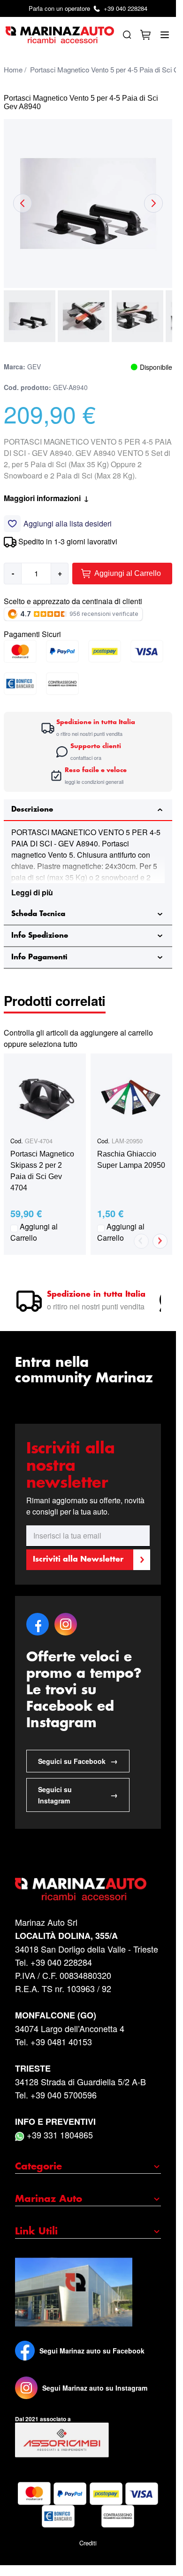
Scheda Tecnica (38, 914)
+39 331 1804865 (59, 2135)
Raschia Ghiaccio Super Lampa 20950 (131, 1160)
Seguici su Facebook (78, 1761)
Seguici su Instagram (78, 1795)
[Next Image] (153, 203)
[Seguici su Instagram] (26, 2388)
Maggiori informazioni (46, 498)
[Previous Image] (23, 203)
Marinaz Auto (49, 2199)
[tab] (88, 810)
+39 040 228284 (88, 8)
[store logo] (60, 35)
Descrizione (32, 809)
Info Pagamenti (39, 957)
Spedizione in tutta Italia (96, 1295)
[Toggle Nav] (165, 35)
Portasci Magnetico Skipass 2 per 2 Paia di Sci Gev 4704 (42, 1171)
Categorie (38, 2167)
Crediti (88, 2543)
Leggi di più (32, 892)
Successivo (160, 1241)
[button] (30, 316)
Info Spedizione (40, 936)
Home (13, 69)
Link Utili (36, 2232)
